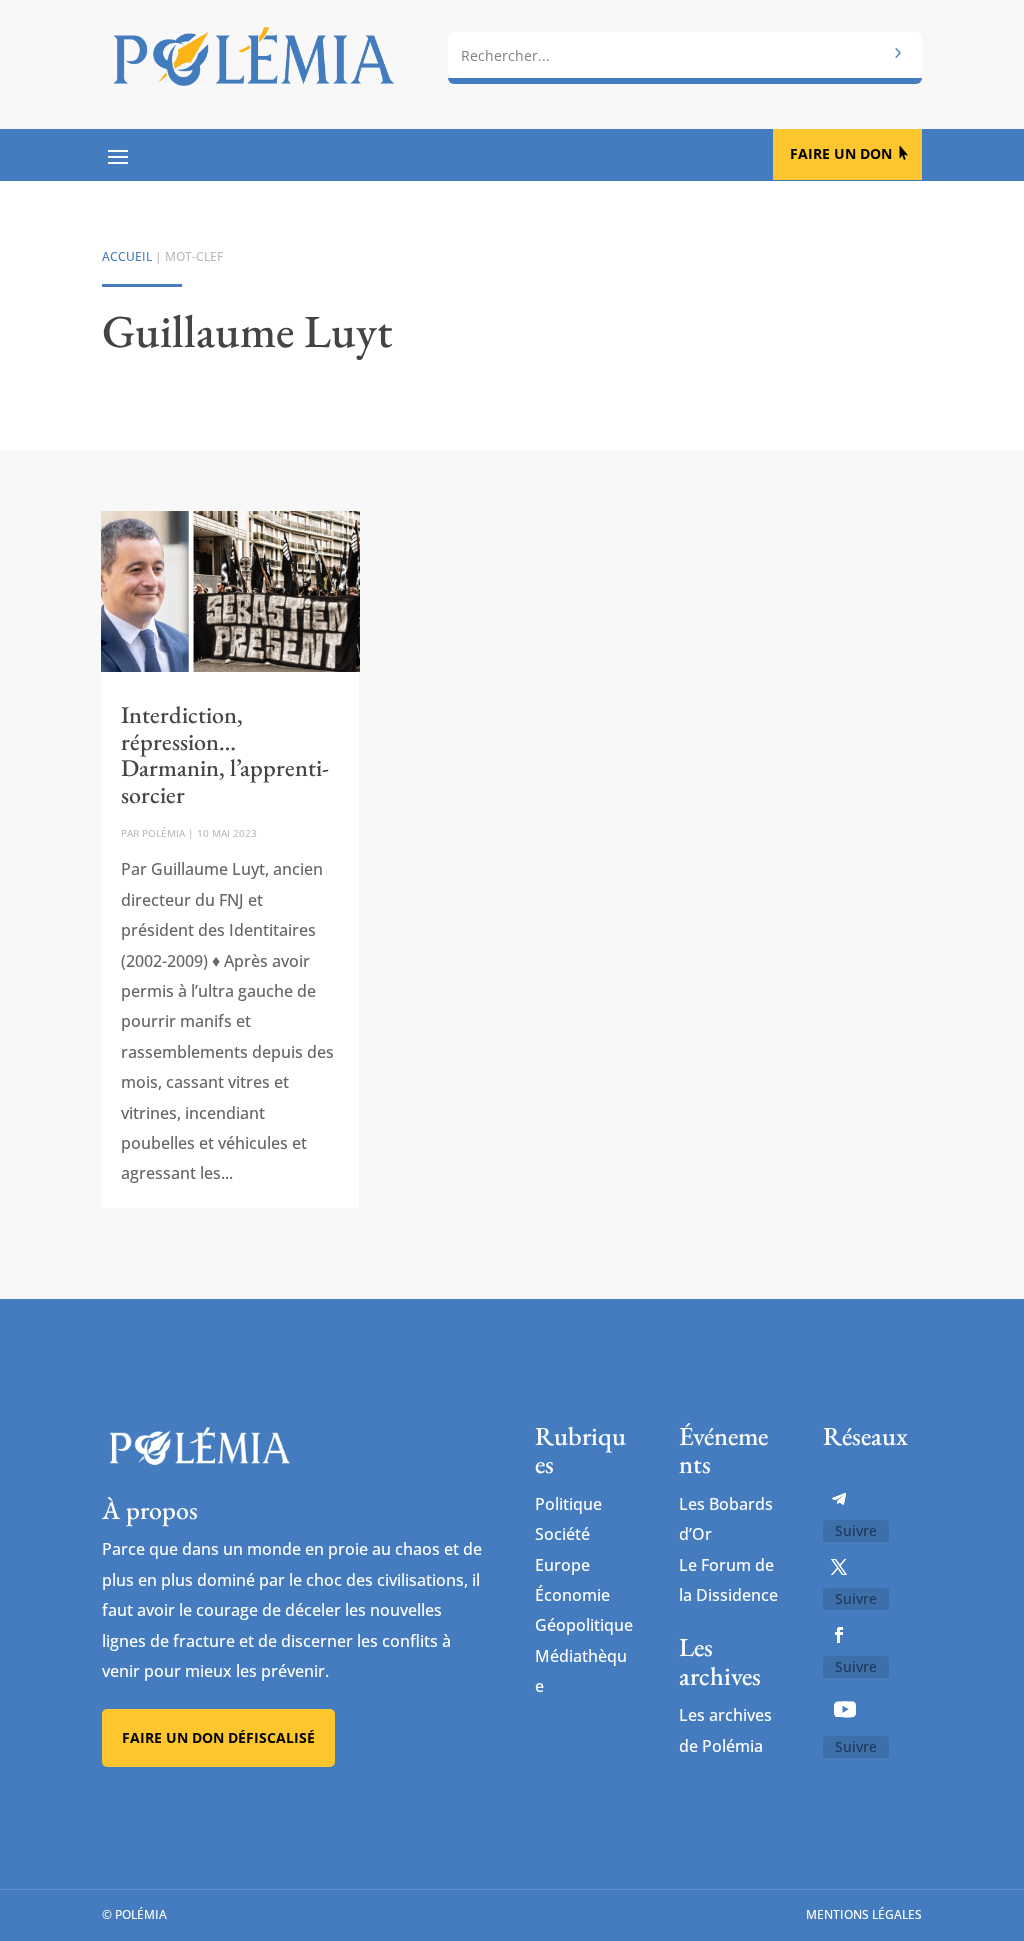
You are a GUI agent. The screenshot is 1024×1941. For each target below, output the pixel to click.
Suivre (856, 1530)
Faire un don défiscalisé (218, 1737)
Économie (572, 1595)
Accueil (127, 256)
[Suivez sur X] (839, 1567)
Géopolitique (584, 1625)
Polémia (163, 833)
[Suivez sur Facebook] (839, 1635)
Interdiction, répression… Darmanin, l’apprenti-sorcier (225, 754)
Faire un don (841, 153)
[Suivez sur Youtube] (845, 1709)
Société (562, 1534)
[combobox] (684, 55)
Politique (568, 1504)
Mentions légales (864, 1914)
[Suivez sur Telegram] (839, 1499)
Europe (562, 1565)
